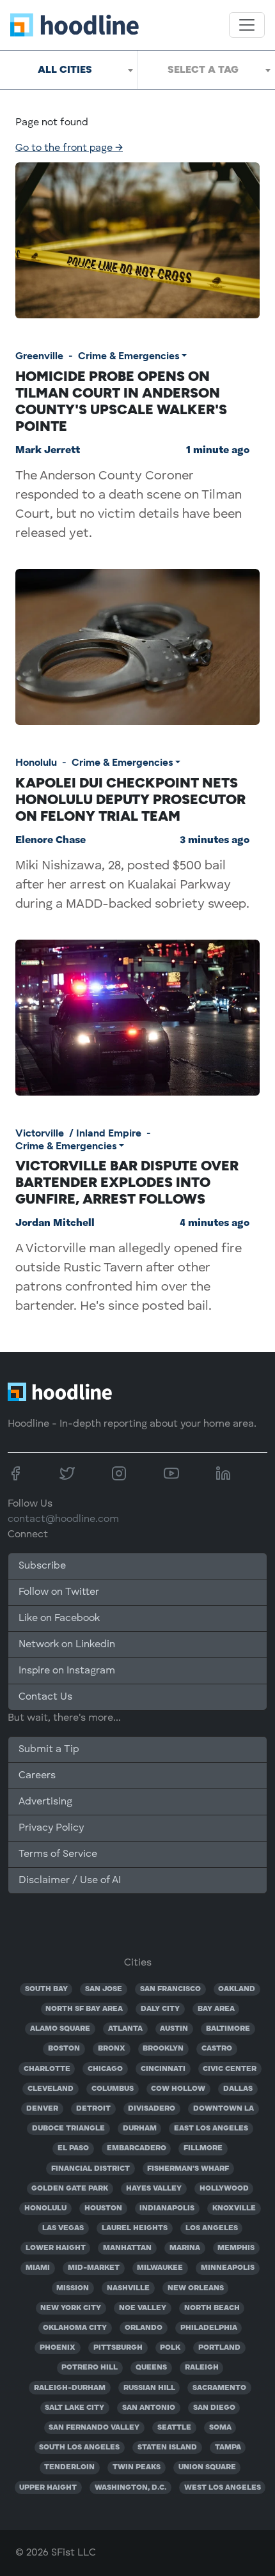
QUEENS (151, 2368)
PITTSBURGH (118, 2348)
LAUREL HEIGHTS (135, 2228)
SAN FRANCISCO (170, 1989)
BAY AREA (216, 2009)
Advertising (45, 1802)
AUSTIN (174, 2029)
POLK (170, 2348)
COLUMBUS (113, 2089)
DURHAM (140, 2129)
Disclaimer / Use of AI (70, 1881)
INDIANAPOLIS (167, 2208)
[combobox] (69, 70)
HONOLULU (45, 2208)
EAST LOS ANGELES (211, 2129)
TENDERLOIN (69, 2467)
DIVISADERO (152, 2109)
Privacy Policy (51, 1828)
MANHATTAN (127, 2248)
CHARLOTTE (47, 2069)
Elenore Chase (51, 841)
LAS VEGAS (63, 2228)
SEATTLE (174, 2428)
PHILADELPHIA (209, 2328)
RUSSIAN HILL (149, 2388)
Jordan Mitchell (55, 1223)
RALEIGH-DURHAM (70, 2388)
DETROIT (93, 2109)
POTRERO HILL (90, 2368)
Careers (37, 1776)
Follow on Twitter (59, 1592)
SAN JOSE (104, 1989)
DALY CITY (160, 2009)
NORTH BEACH (212, 2308)
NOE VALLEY (143, 2308)
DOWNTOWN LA (224, 2109)
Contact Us (45, 1697)
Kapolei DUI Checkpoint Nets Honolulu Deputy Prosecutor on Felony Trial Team (130, 799)
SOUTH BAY (46, 1989)
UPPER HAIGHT (48, 2488)
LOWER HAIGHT (56, 2248)
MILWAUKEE (160, 2268)
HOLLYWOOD (224, 2189)
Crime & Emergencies (129, 356)
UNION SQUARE (207, 2467)
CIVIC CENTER (230, 2069)
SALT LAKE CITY (75, 2408)
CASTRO (217, 2049)
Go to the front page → (69, 148)
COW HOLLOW (178, 2089)
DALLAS (238, 2089)
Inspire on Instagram (67, 1671)
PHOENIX (58, 2348)
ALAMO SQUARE (60, 2029)
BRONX (112, 2049)
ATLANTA (125, 2029)
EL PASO (73, 2148)
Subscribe (42, 1566)
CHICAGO (105, 2069)
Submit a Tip (49, 1750)
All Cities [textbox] (65, 69)
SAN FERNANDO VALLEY (94, 2428)
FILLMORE (203, 2148)
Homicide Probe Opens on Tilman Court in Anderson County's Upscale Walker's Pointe (121, 401)
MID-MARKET (94, 2268)
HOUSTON (103, 2208)
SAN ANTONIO (149, 2408)
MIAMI (38, 2268)
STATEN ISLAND (167, 2448)
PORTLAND (219, 2348)
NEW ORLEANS (196, 2288)
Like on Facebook (59, 1618)
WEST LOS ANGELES (223, 2488)
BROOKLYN (163, 2049)
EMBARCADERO (137, 2148)
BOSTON (64, 2049)
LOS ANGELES (212, 2228)
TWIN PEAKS (137, 2467)
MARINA (185, 2248)
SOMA (220, 2428)
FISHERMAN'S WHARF (188, 2169)
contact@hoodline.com (63, 1519)
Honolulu (36, 762)
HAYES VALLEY (154, 2189)
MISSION (73, 2288)
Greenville (39, 356)
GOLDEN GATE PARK (70, 2189)
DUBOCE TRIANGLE (68, 2129)
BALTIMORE (228, 2029)
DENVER (42, 2109)
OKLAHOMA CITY (75, 2328)
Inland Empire (109, 1133)
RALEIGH (202, 2368)
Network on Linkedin (67, 1645)
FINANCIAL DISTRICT (90, 2169)
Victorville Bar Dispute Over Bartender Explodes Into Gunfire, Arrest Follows (127, 1182)
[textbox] (207, 70)
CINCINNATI (163, 2069)
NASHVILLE (128, 2288)
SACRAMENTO (219, 2388)
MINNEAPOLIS (228, 2268)
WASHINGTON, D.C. (130, 2488)
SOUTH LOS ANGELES (79, 2448)
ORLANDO (144, 2328)
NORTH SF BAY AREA (84, 2009)
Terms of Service (58, 1854)
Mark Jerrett (48, 451)
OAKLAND (237, 1989)
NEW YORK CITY (71, 2308)
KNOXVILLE (234, 2208)
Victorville (40, 1133)
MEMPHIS (236, 2248)
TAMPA (228, 2448)
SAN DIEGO (214, 2408)
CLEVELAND (51, 2089)
